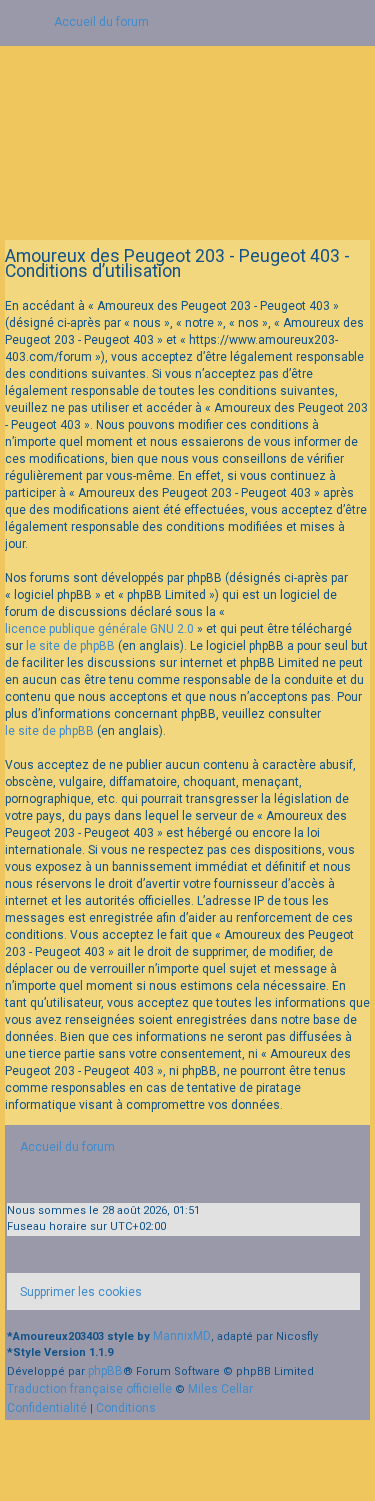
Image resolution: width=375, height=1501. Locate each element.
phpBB (105, 1371)
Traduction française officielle (89, 1389)
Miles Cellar (220, 1389)
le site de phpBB (70, 646)
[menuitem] (74, 1291)
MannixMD (182, 1336)
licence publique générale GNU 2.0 (99, 629)
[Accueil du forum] (187, 135)
